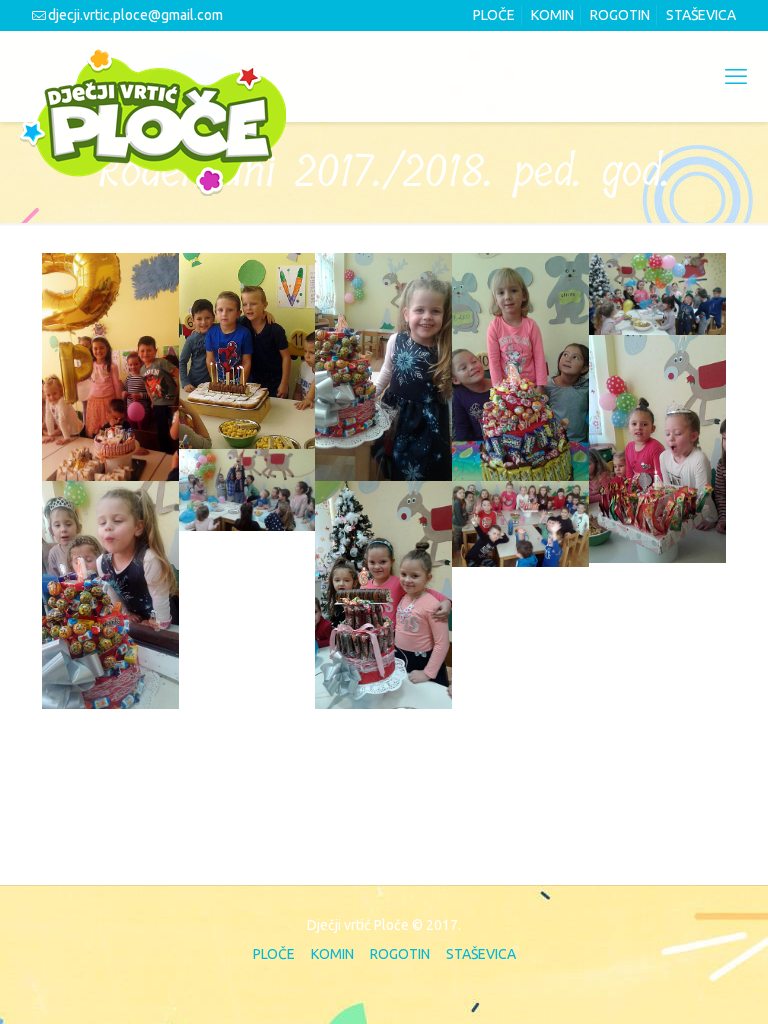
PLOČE (494, 15)
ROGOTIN (620, 15)
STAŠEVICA (701, 15)
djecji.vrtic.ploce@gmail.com (135, 15)
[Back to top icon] (670, 981)
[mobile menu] (736, 76)
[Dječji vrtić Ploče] (153, 121)
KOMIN (552, 15)
